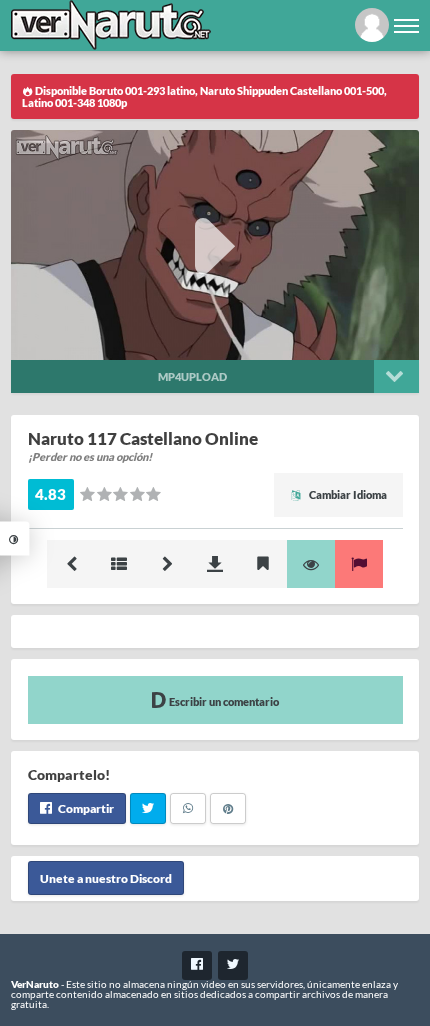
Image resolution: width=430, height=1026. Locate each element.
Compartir (85, 808)
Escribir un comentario (223, 701)
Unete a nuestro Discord (106, 877)
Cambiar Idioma (347, 494)
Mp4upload (192, 376)
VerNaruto (35, 984)
